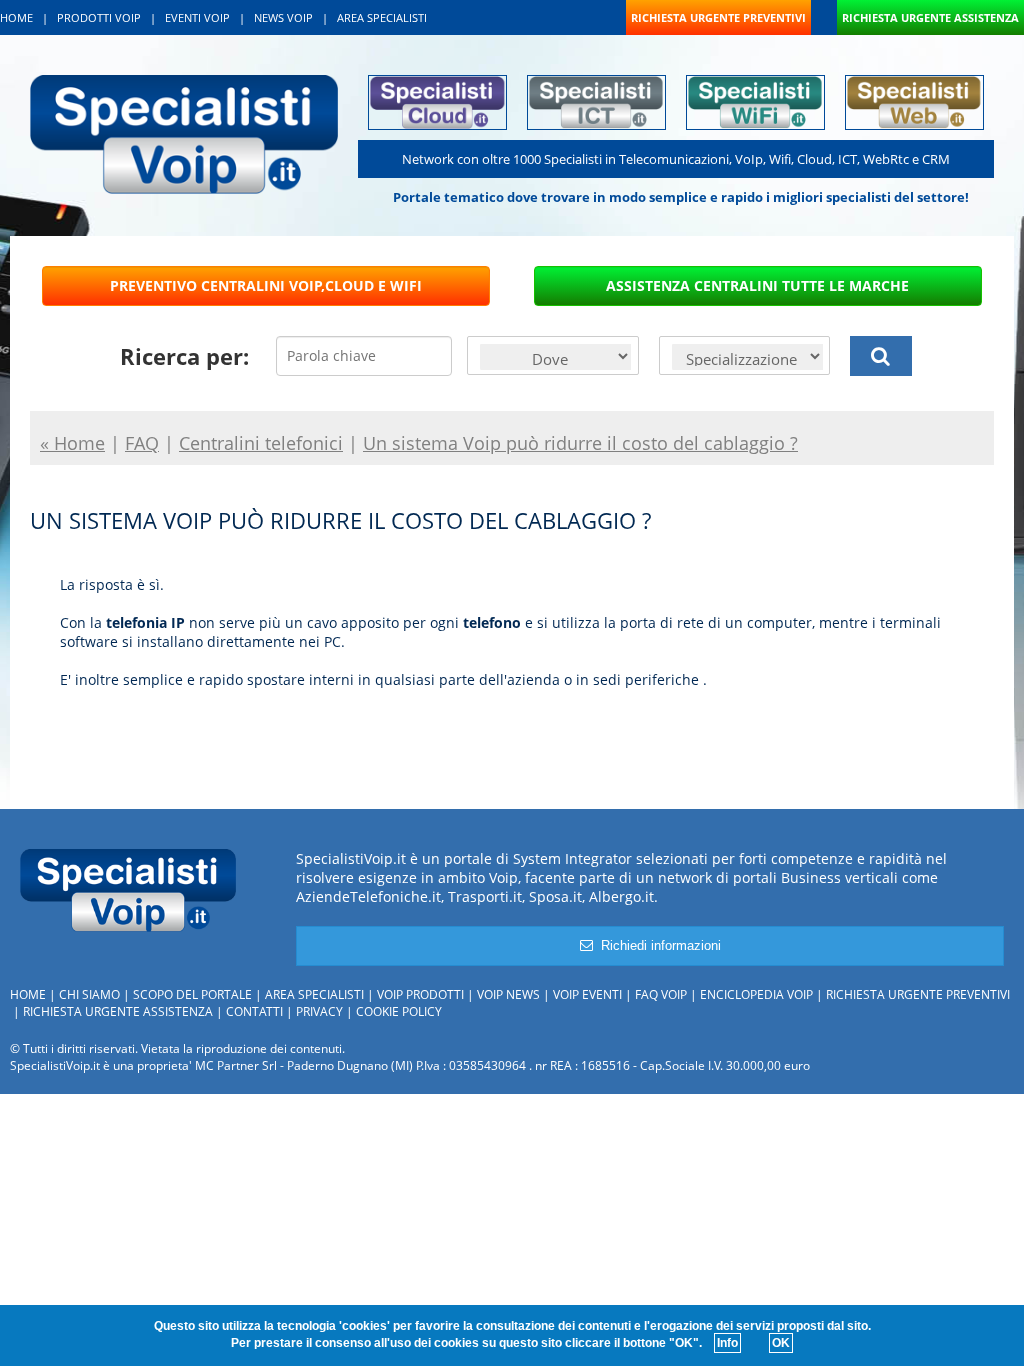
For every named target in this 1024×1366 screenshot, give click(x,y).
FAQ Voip (661, 994)
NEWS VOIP (283, 17)
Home (28, 994)
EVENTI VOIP (197, 17)
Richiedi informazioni (657, 945)
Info (727, 1343)
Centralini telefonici (261, 443)
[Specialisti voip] (184, 132)
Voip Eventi (587, 994)
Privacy (319, 1011)
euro (797, 1065)
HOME (16, 17)
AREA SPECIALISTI (382, 17)
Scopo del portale (192, 994)
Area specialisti (314, 994)
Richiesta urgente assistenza (118, 1011)
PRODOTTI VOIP (99, 17)
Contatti (254, 1011)
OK (781, 1343)
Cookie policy (399, 1011)
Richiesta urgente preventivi (918, 994)
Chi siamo (89, 994)
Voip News (508, 994)
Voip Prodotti (420, 994)
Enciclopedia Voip (756, 994)
